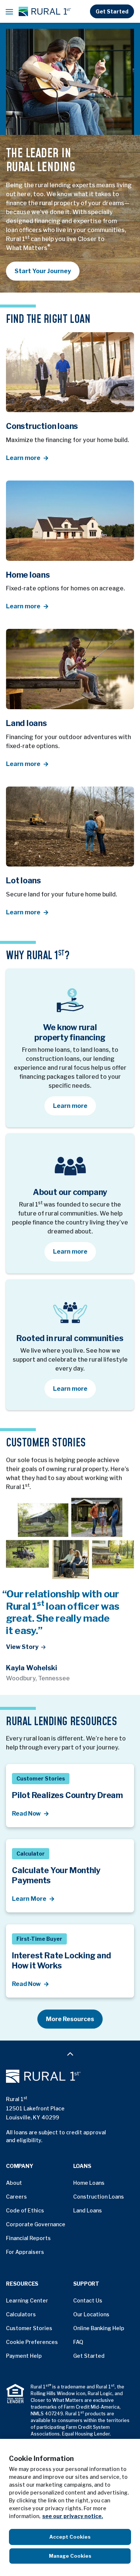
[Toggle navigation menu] (9, 12)
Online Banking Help (99, 2328)
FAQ (78, 2342)
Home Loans (89, 2183)
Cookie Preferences (32, 2342)
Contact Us (88, 2300)
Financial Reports (28, 2238)
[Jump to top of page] (70, 2053)
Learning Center (27, 2300)
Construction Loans (99, 2197)
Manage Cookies (70, 2556)
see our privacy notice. (73, 2516)
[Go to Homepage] (70, 2076)
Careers (16, 2197)
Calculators (21, 2314)
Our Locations (91, 2314)
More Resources (70, 2019)
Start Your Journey (43, 271)
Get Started (112, 11)
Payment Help (24, 2356)
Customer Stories (29, 2328)
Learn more (74, 1106)
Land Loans (88, 2210)
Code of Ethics (25, 2210)
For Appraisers (25, 2252)
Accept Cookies (70, 2537)
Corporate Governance (36, 2224)
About (14, 2183)
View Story (22, 1647)
